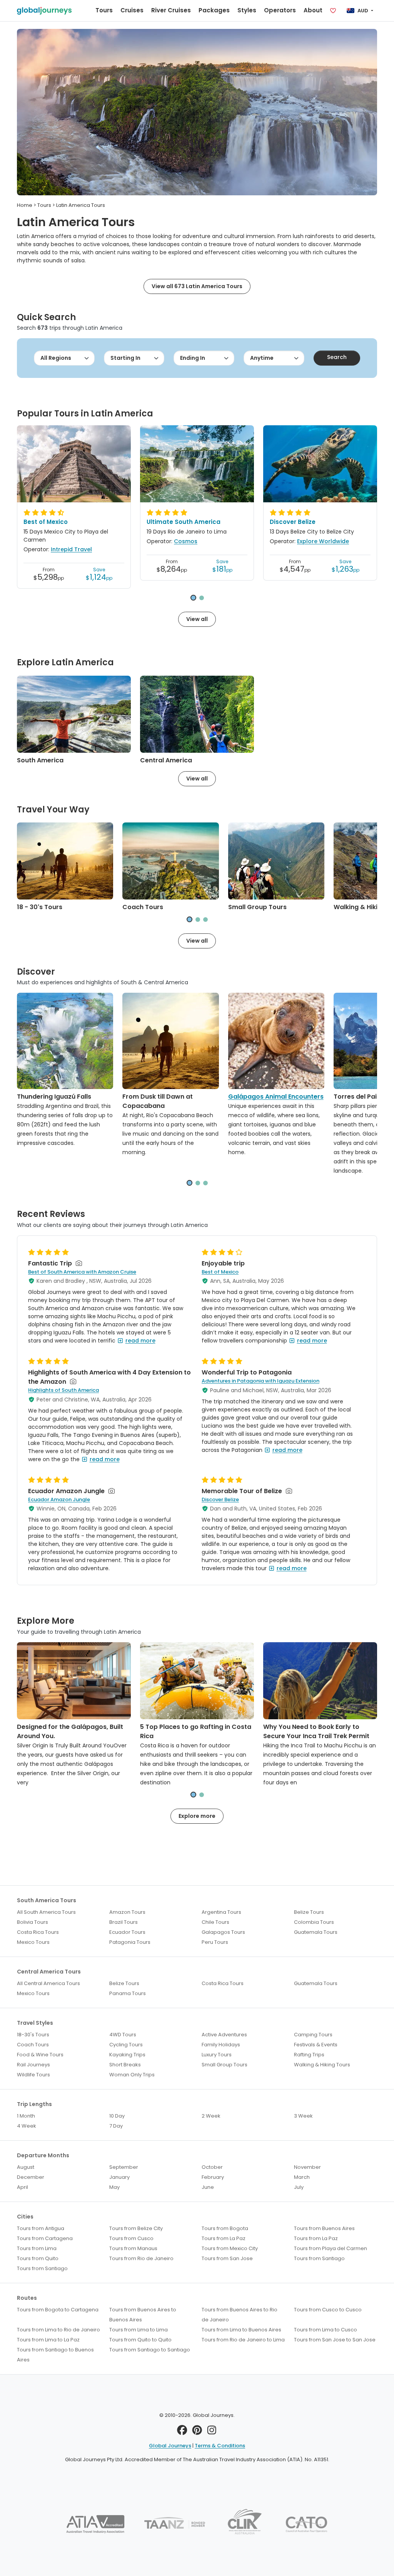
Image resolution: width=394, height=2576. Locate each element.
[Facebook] (182, 2432)
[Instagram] (212, 2432)
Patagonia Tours (130, 1942)
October (212, 2167)
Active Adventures (224, 2035)
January (119, 2177)
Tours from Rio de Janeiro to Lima (243, 2340)
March (302, 2177)
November (307, 2167)
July (299, 2187)
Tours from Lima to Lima (139, 2330)
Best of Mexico (46, 522)
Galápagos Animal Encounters (276, 1097)
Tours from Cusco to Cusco (328, 2310)
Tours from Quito (38, 2258)
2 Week (211, 2116)
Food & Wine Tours (40, 2055)
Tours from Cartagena (45, 2238)
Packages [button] (214, 10)
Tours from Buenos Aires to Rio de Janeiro (240, 2315)
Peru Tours (215, 1942)
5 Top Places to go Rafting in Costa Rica (196, 1731)
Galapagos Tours (223, 1932)
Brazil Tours (124, 1922)
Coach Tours (143, 907)
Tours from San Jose (227, 2258)
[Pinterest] (197, 2432)
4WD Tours (123, 2035)
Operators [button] (280, 10)
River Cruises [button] (171, 10)
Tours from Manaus (133, 2248)
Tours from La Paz (224, 2238)
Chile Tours (215, 1922)
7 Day (116, 2126)
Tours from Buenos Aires (324, 2228)
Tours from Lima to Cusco (326, 2330)
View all (197, 619)
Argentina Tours (221, 1912)
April (23, 2187)
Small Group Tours (257, 907)
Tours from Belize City (136, 2228)
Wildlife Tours (33, 2075)
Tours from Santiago (319, 2258)
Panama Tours (128, 1993)
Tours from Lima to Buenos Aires (241, 2330)
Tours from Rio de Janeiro (141, 2258)
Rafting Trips (309, 2055)
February (213, 2177)
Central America (166, 760)
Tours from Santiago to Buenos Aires (55, 2355)
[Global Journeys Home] (44, 11)
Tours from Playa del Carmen (331, 2248)
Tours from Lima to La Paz (48, 2340)
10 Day (117, 2116)
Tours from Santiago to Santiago (150, 2350)
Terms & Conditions (220, 2446)
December (31, 2177)
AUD (363, 11)
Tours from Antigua (41, 2228)
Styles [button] (247, 10)
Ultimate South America (184, 522)
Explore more (197, 1816)
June (208, 2187)
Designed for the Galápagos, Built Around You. (70, 1731)
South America (40, 760)
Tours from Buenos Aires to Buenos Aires (143, 2315)
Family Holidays (221, 2045)
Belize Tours (309, 1912)
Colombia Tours (314, 1922)
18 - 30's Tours (40, 907)
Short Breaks (125, 2065)
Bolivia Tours (33, 1922)
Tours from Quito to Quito (140, 2340)
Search (337, 357)
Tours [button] (104, 10)
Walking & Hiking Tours (322, 2065)
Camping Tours (313, 2035)
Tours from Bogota (225, 2228)
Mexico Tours (33, 1942)
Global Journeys (170, 2446)
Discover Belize (293, 522)
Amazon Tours (127, 1912)
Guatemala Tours (316, 1932)
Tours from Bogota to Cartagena (58, 2310)
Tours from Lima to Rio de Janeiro (58, 2330)
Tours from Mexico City (230, 2248)
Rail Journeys (33, 2065)
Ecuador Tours (127, 1932)
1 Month (26, 2116)
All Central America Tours (48, 1983)
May (114, 2187)
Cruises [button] (132, 10)
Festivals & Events (316, 2045)
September (124, 2167)
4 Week (27, 2126)
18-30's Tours (33, 2035)
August (26, 2167)
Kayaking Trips (127, 2055)
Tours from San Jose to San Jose (335, 2340)
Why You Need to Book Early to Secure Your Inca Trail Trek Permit (316, 1731)
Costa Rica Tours (38, 1932)
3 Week (303, 2116)
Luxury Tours (217, 2055)
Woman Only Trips (132, 2075)
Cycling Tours (126, 2045)
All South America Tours (46, 1912)
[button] (193, 598)
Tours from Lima (37, 2248)
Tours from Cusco (131, 2238)
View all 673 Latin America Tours (197, 286)
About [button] (313, 10)
